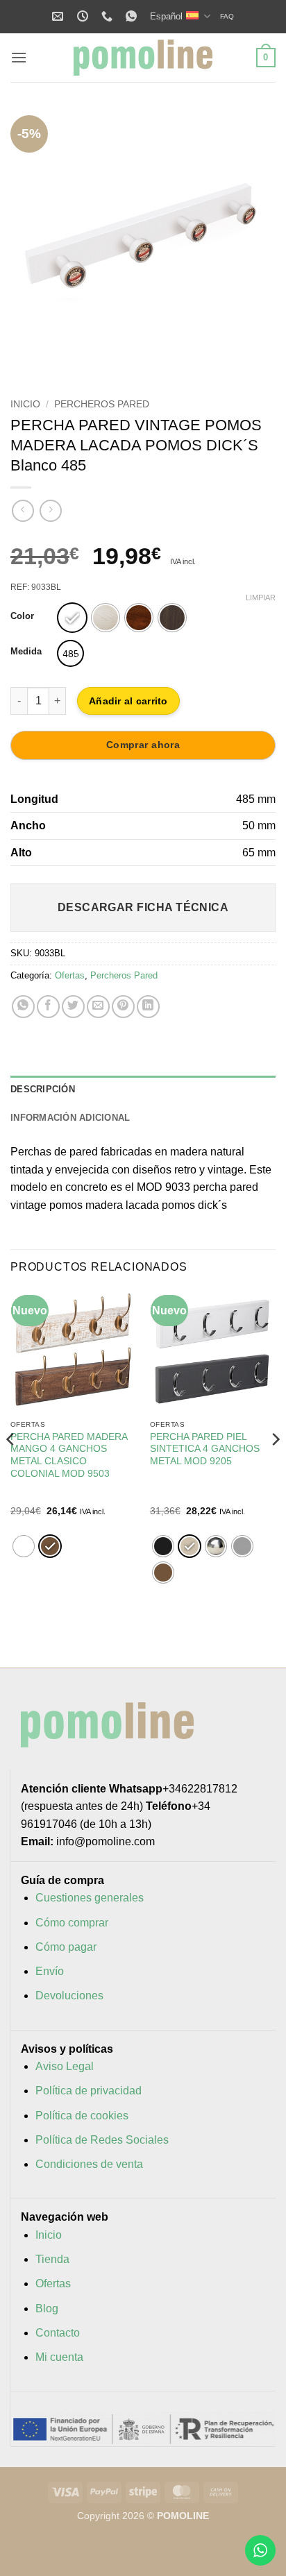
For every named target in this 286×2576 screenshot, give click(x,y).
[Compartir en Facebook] (48, 1007)
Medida (26, 652)
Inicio (25, 404)
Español (166, 16)
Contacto (58, 2333)
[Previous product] (50, 510)
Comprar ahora (143, 745)
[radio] (72, 618)
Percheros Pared (102, 404)
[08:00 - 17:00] (84, 16)
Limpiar (261, 598)
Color (22, 616)
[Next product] (23, 510)
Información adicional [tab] (70, 1118)
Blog (47, 2308)
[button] (19, 57)
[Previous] (33, 242)
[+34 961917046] (109, 16)
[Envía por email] (98, 1007)
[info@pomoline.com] (59, 16)
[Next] (253, 242)
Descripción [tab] (43, 1089)
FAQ (227, 16)
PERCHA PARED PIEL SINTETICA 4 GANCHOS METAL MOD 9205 (205, 1449)
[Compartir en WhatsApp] (23, 1007)
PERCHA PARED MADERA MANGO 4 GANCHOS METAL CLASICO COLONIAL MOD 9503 (69, 1455)
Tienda (52, 2259)
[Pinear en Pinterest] (123, 1007)
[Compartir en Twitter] (73, 1007)
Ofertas (70, 975)
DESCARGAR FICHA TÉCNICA (143, 907)
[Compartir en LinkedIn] (148, 1007)
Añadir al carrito (128, 701)
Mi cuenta (59, 2357)
